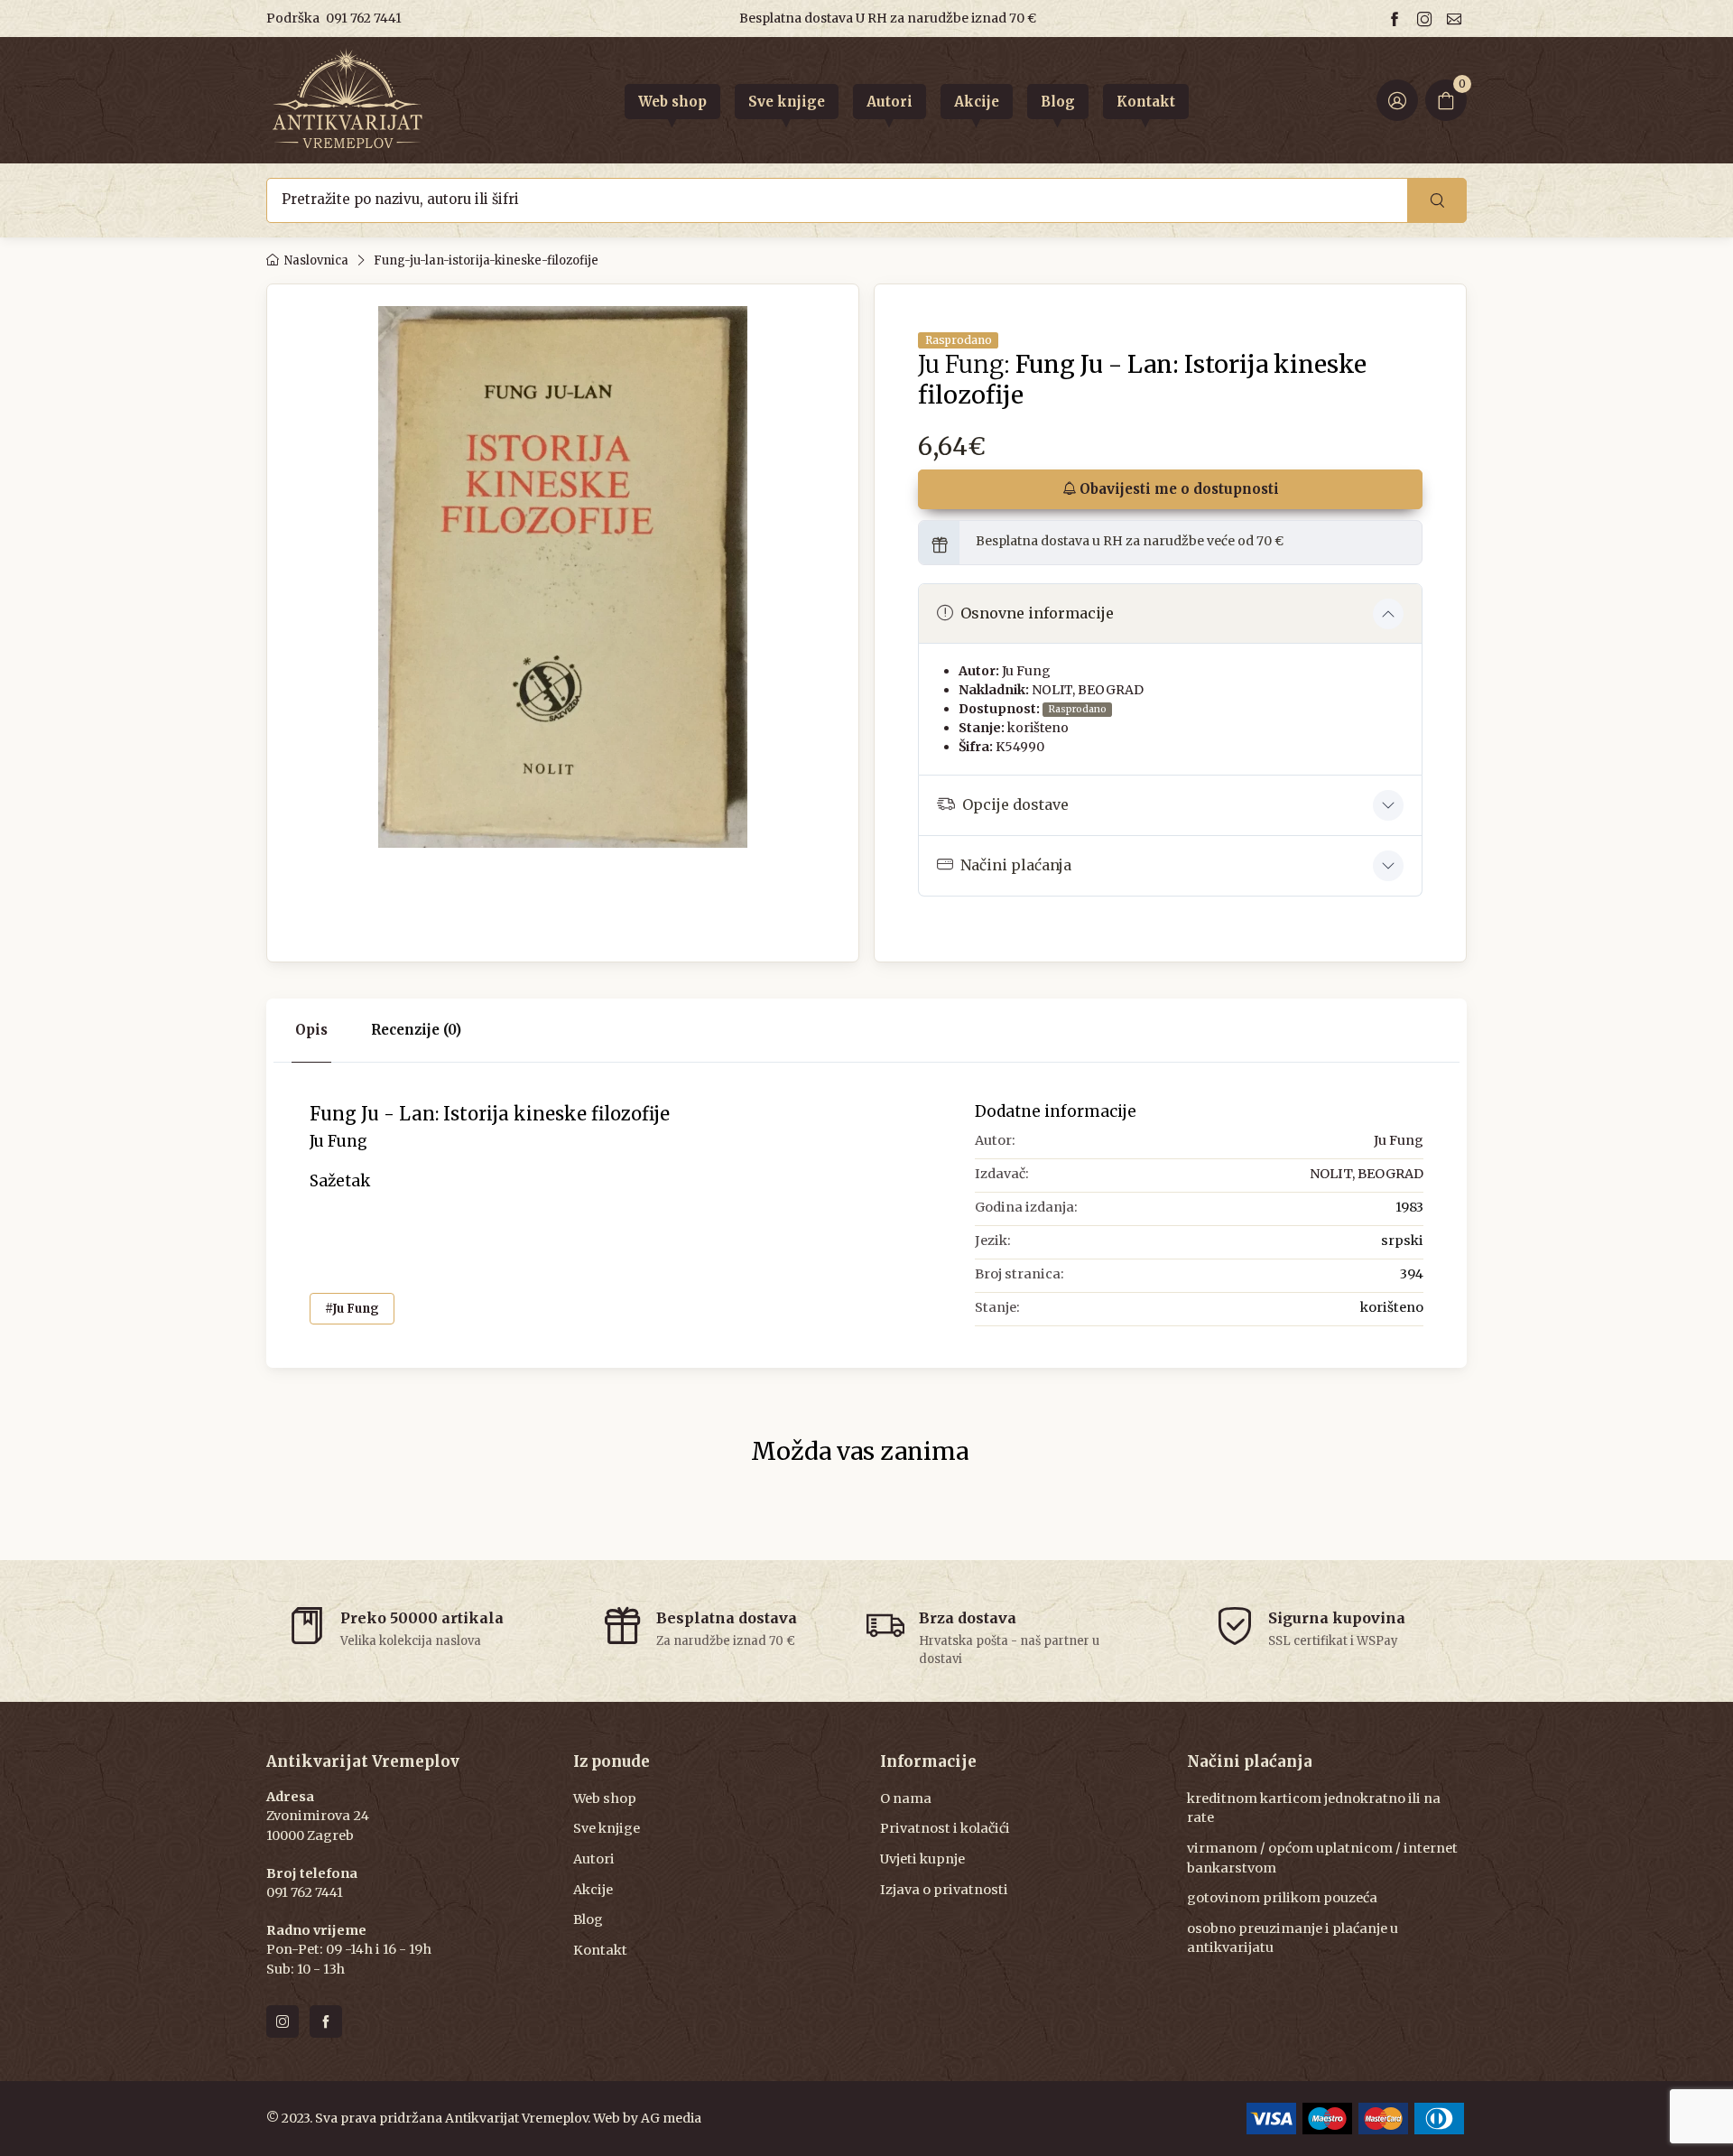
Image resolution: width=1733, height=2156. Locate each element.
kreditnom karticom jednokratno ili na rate (1314, 1808)
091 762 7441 (364, 18)
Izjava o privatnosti (944, 1890)
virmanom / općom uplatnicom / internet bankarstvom (1322, 1858)
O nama (906, 1798)
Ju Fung (1026, 671)
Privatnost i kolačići (945, 1828)
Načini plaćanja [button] (1016, 865)
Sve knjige (607, 1828)
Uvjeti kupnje (922, 1859)
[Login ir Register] (1397, 100)
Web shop (605, 1798)
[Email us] (1457, 19)
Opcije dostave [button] (1015, 804)
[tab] (416, 1031)
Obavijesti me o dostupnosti (1177, 489)
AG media (671, 2118)
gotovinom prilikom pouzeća (1282, 1898)
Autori (594, 1859)
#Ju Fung (352, 1309)
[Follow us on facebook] (1397, 19)
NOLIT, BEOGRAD (1088, 690)
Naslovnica (316, 260)
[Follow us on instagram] (1427, 19)
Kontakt (600, 1950)
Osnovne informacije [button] (1037, 613)
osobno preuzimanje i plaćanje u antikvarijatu (1293, 1938)
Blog (588, 1919)
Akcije (593, 1890)
